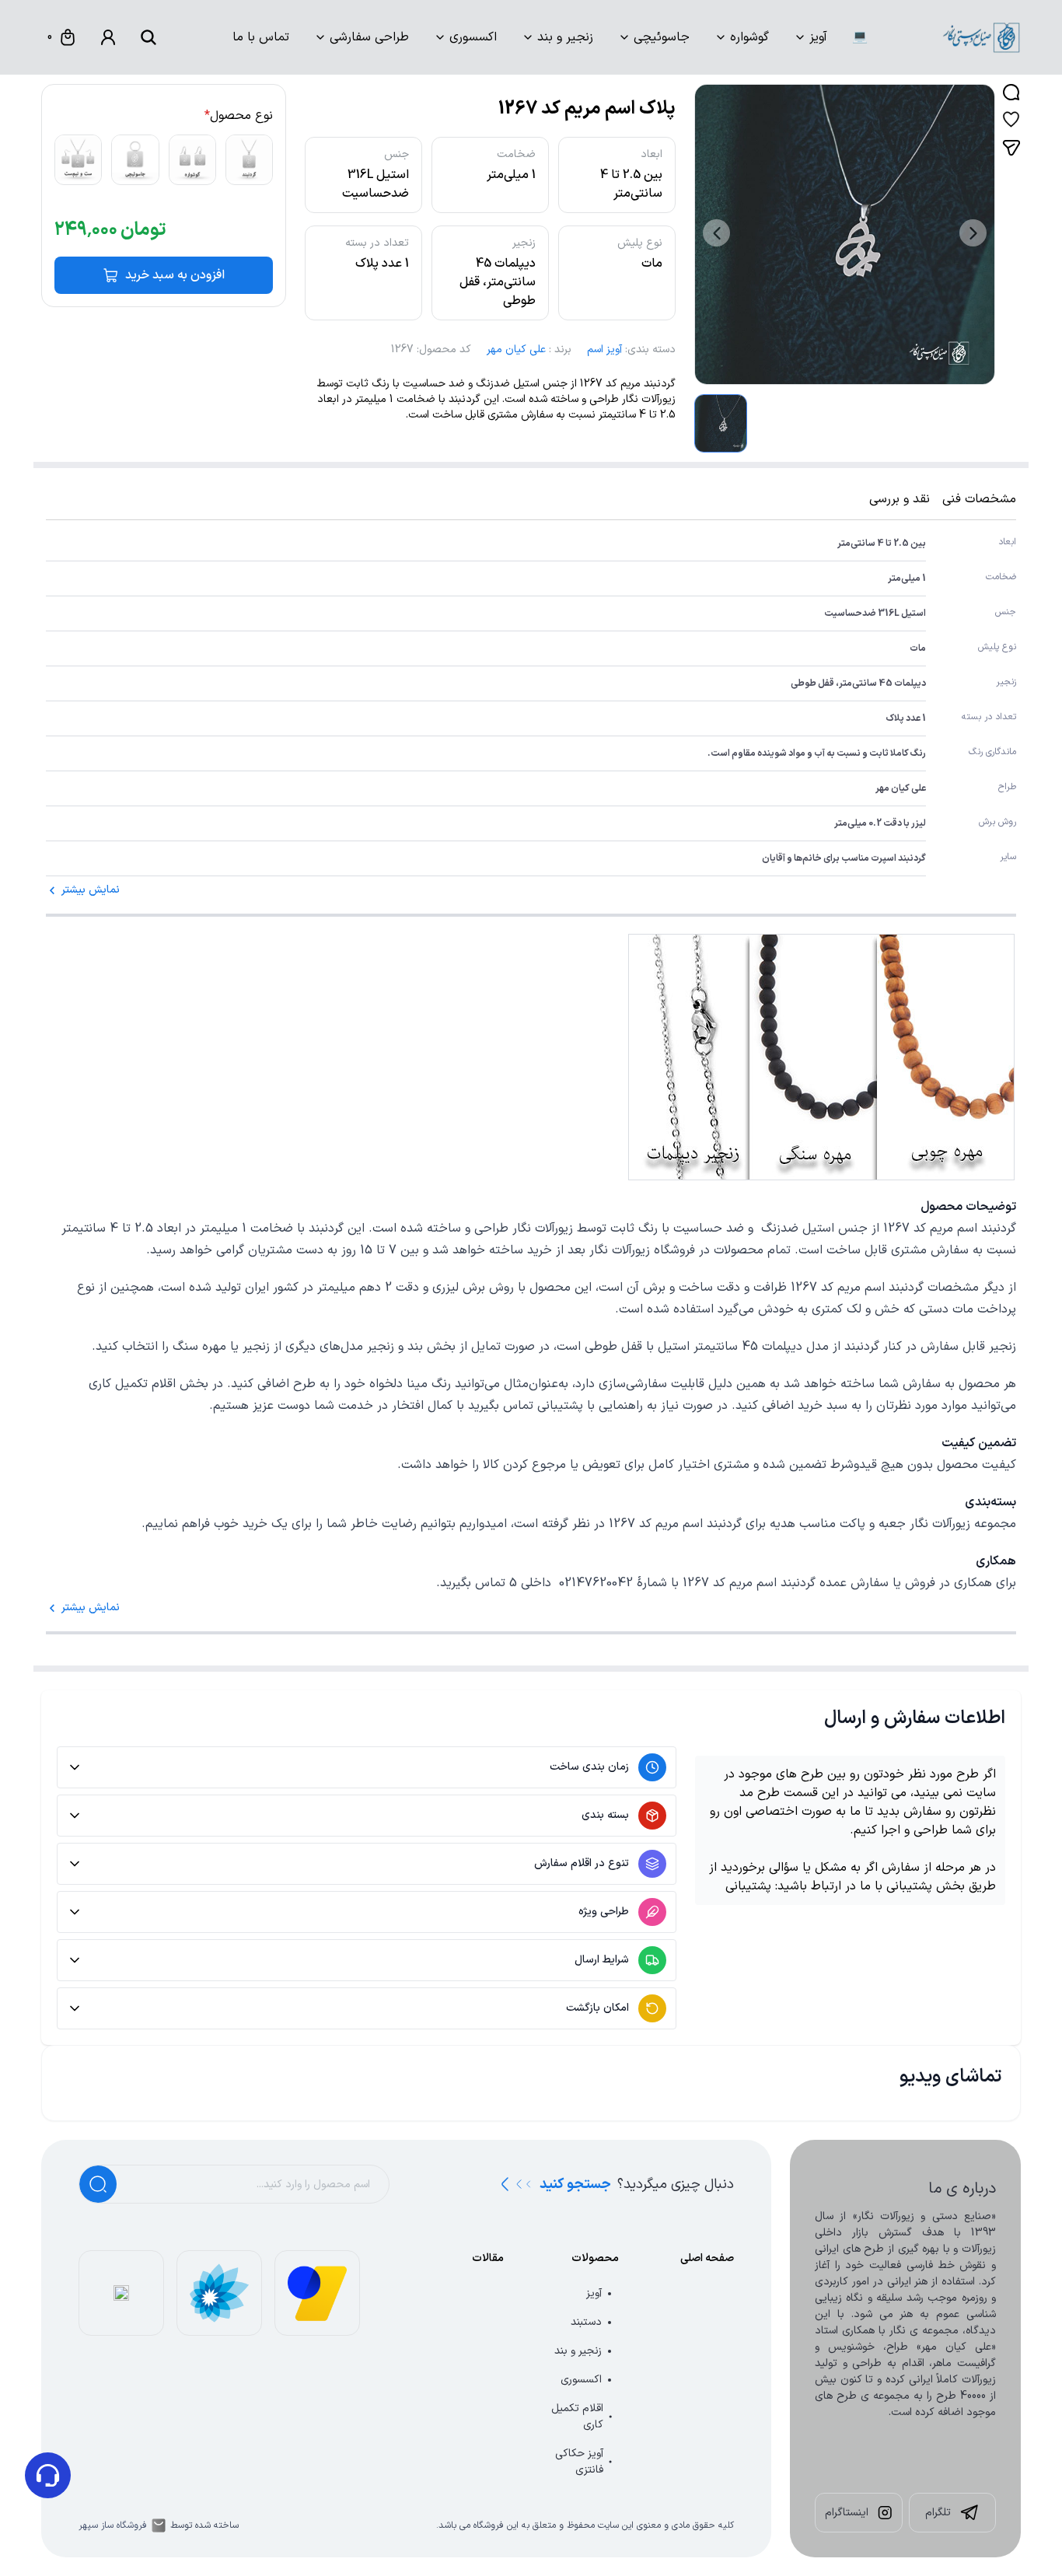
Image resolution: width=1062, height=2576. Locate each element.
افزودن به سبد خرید (175, 275)
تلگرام (938, 2513)
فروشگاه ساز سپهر (113, 2525)
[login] (108, 37)
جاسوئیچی (662, 37)
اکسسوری (473, 37)
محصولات (595, 2258)
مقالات (488, 2258)
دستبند (586, 2322)
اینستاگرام (847, 2513)
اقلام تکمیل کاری (577, 2417)
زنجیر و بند (565, 37)
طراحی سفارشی (369, 37)
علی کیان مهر (516, 350)
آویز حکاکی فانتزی (579, 2462)
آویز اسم (604, 350)
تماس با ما (261, 37)
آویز (818, 37)
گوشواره (749, 37)
